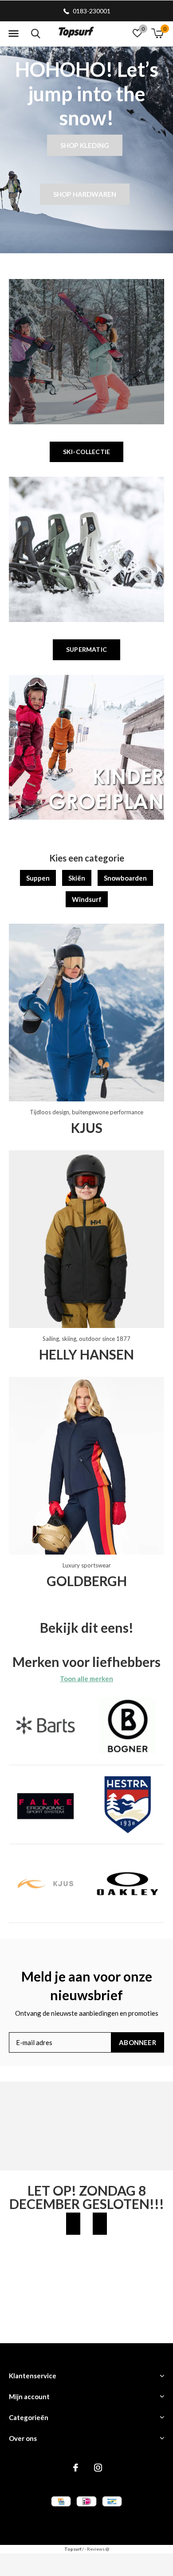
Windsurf (87, 899)
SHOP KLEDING (85, 145)
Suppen (38, 878)
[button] (13, 34)
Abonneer (138, 2042)
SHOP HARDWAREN (85, 194)
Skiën (77, 878)
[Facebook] (76, 2468)
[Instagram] (98, 2468)
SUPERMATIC (86, 649)
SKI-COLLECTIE (86, 452)
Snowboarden (125, 878)
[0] (157, 33)
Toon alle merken (86, 1679)
